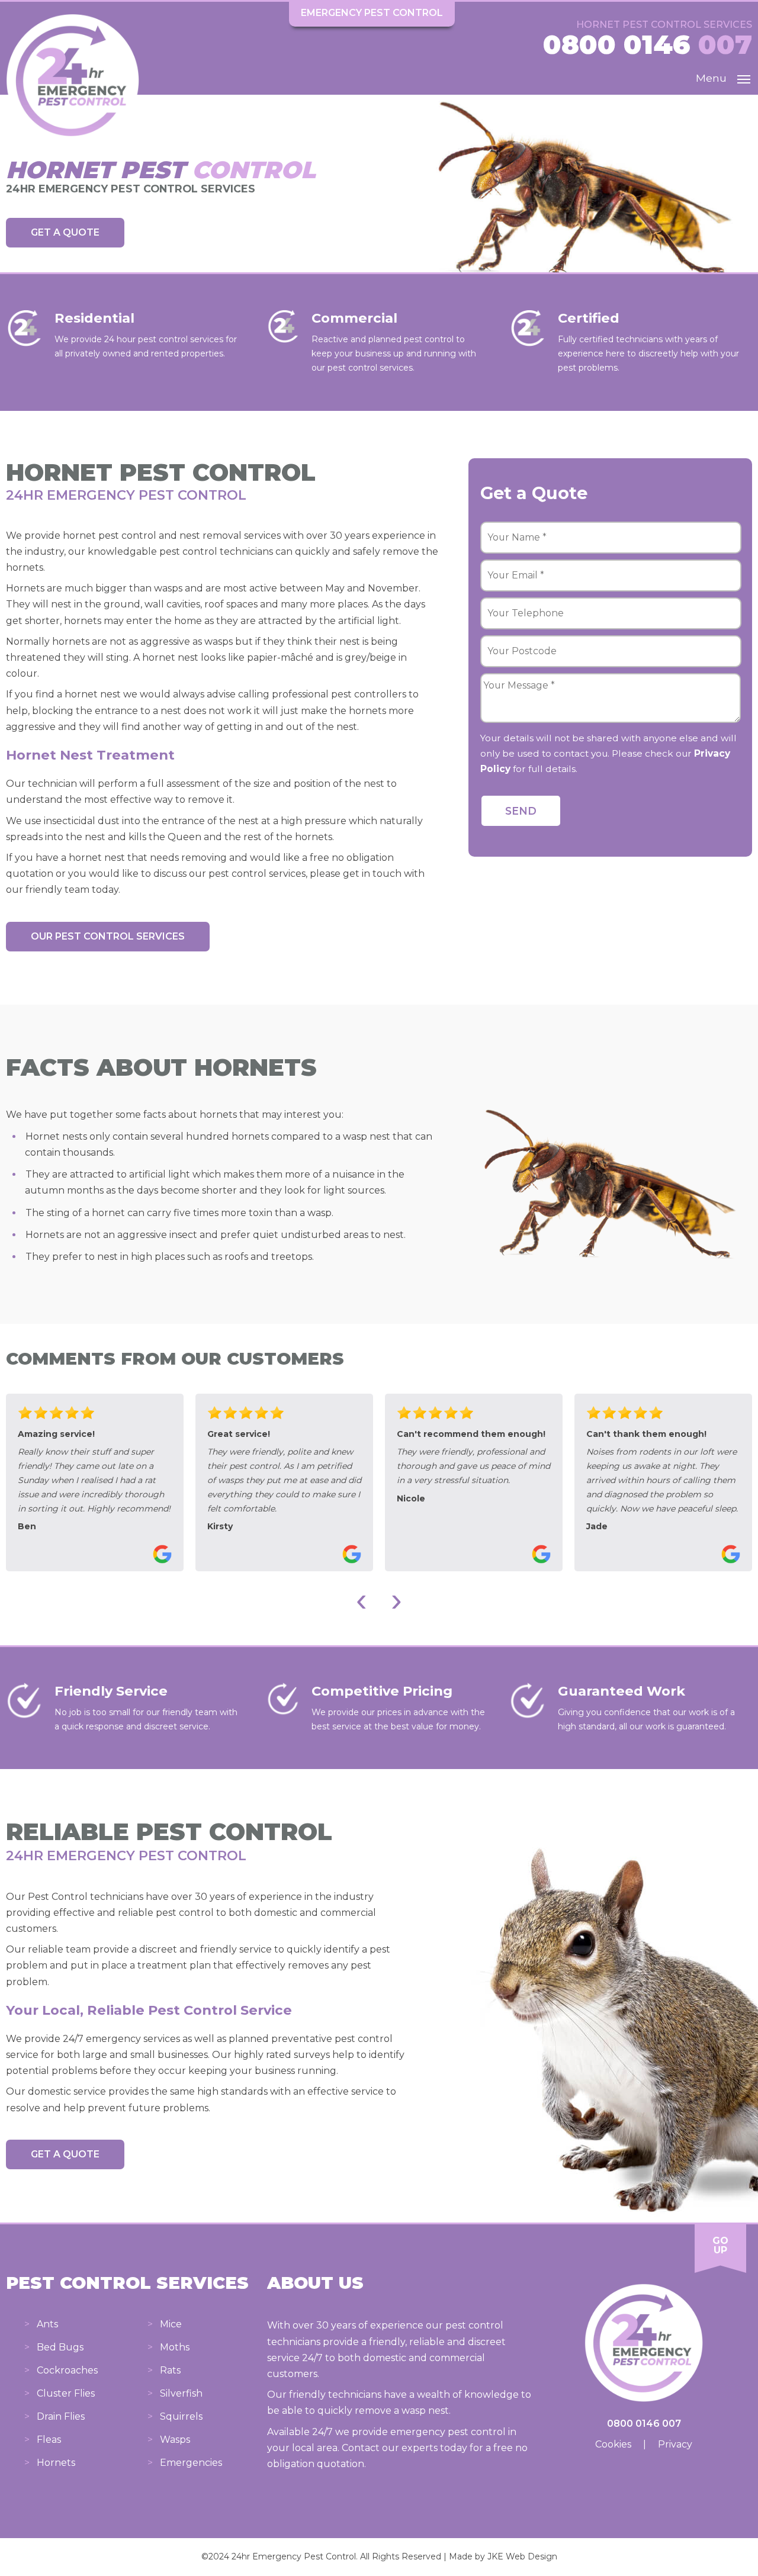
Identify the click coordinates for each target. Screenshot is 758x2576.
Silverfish (181, 2393)
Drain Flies (61, 2416)
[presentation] (362, 1599)
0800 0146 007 (644, 2424)
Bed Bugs (60, 2347)
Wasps (175, 2440)
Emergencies (191, 2463)
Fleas (49, 2440)
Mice (171, 2324)
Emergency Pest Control (372, 13)
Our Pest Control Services (108, 936)
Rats (170, 2370)
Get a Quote (65, 232)
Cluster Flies (66, 2393)
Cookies (613, 2444)
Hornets (56, 2463)
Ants (47, 2324)
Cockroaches (67, 2370)
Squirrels (181, 2416)
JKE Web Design (522, 2556)
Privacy (675, 2444)
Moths (175, 2347)
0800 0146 (648, 44)
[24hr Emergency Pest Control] (73, 144)
